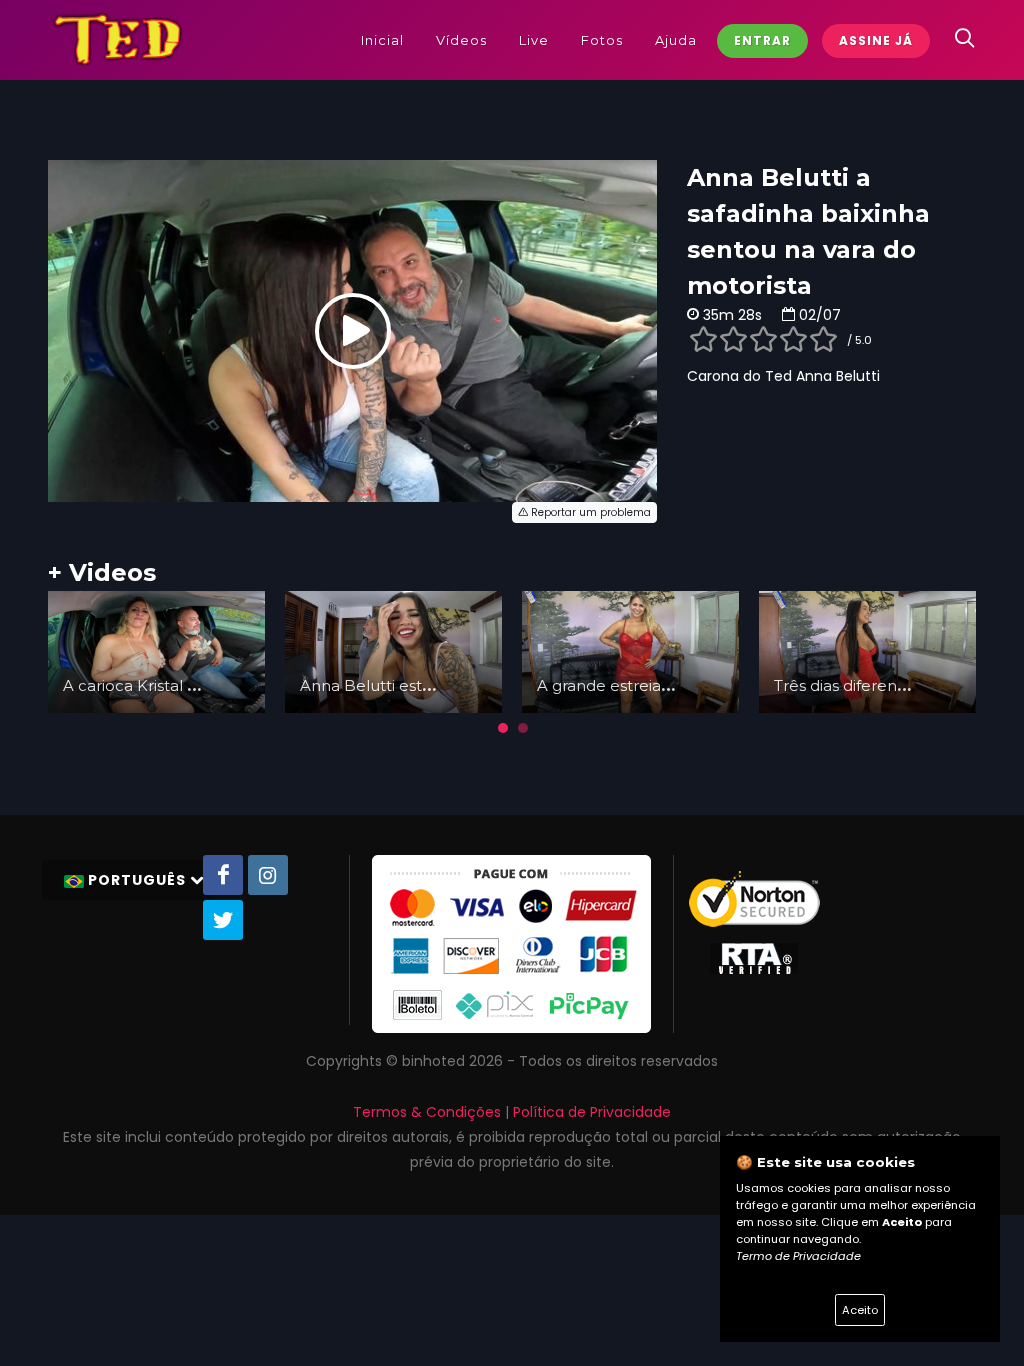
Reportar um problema (589, 512)
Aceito (860, 1310)
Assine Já (876, 40)
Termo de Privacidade (798, 1256)
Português (137, 880)
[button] (503, 728)
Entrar (762, 40)
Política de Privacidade (592, 1112)
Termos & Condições (427, 1112)
